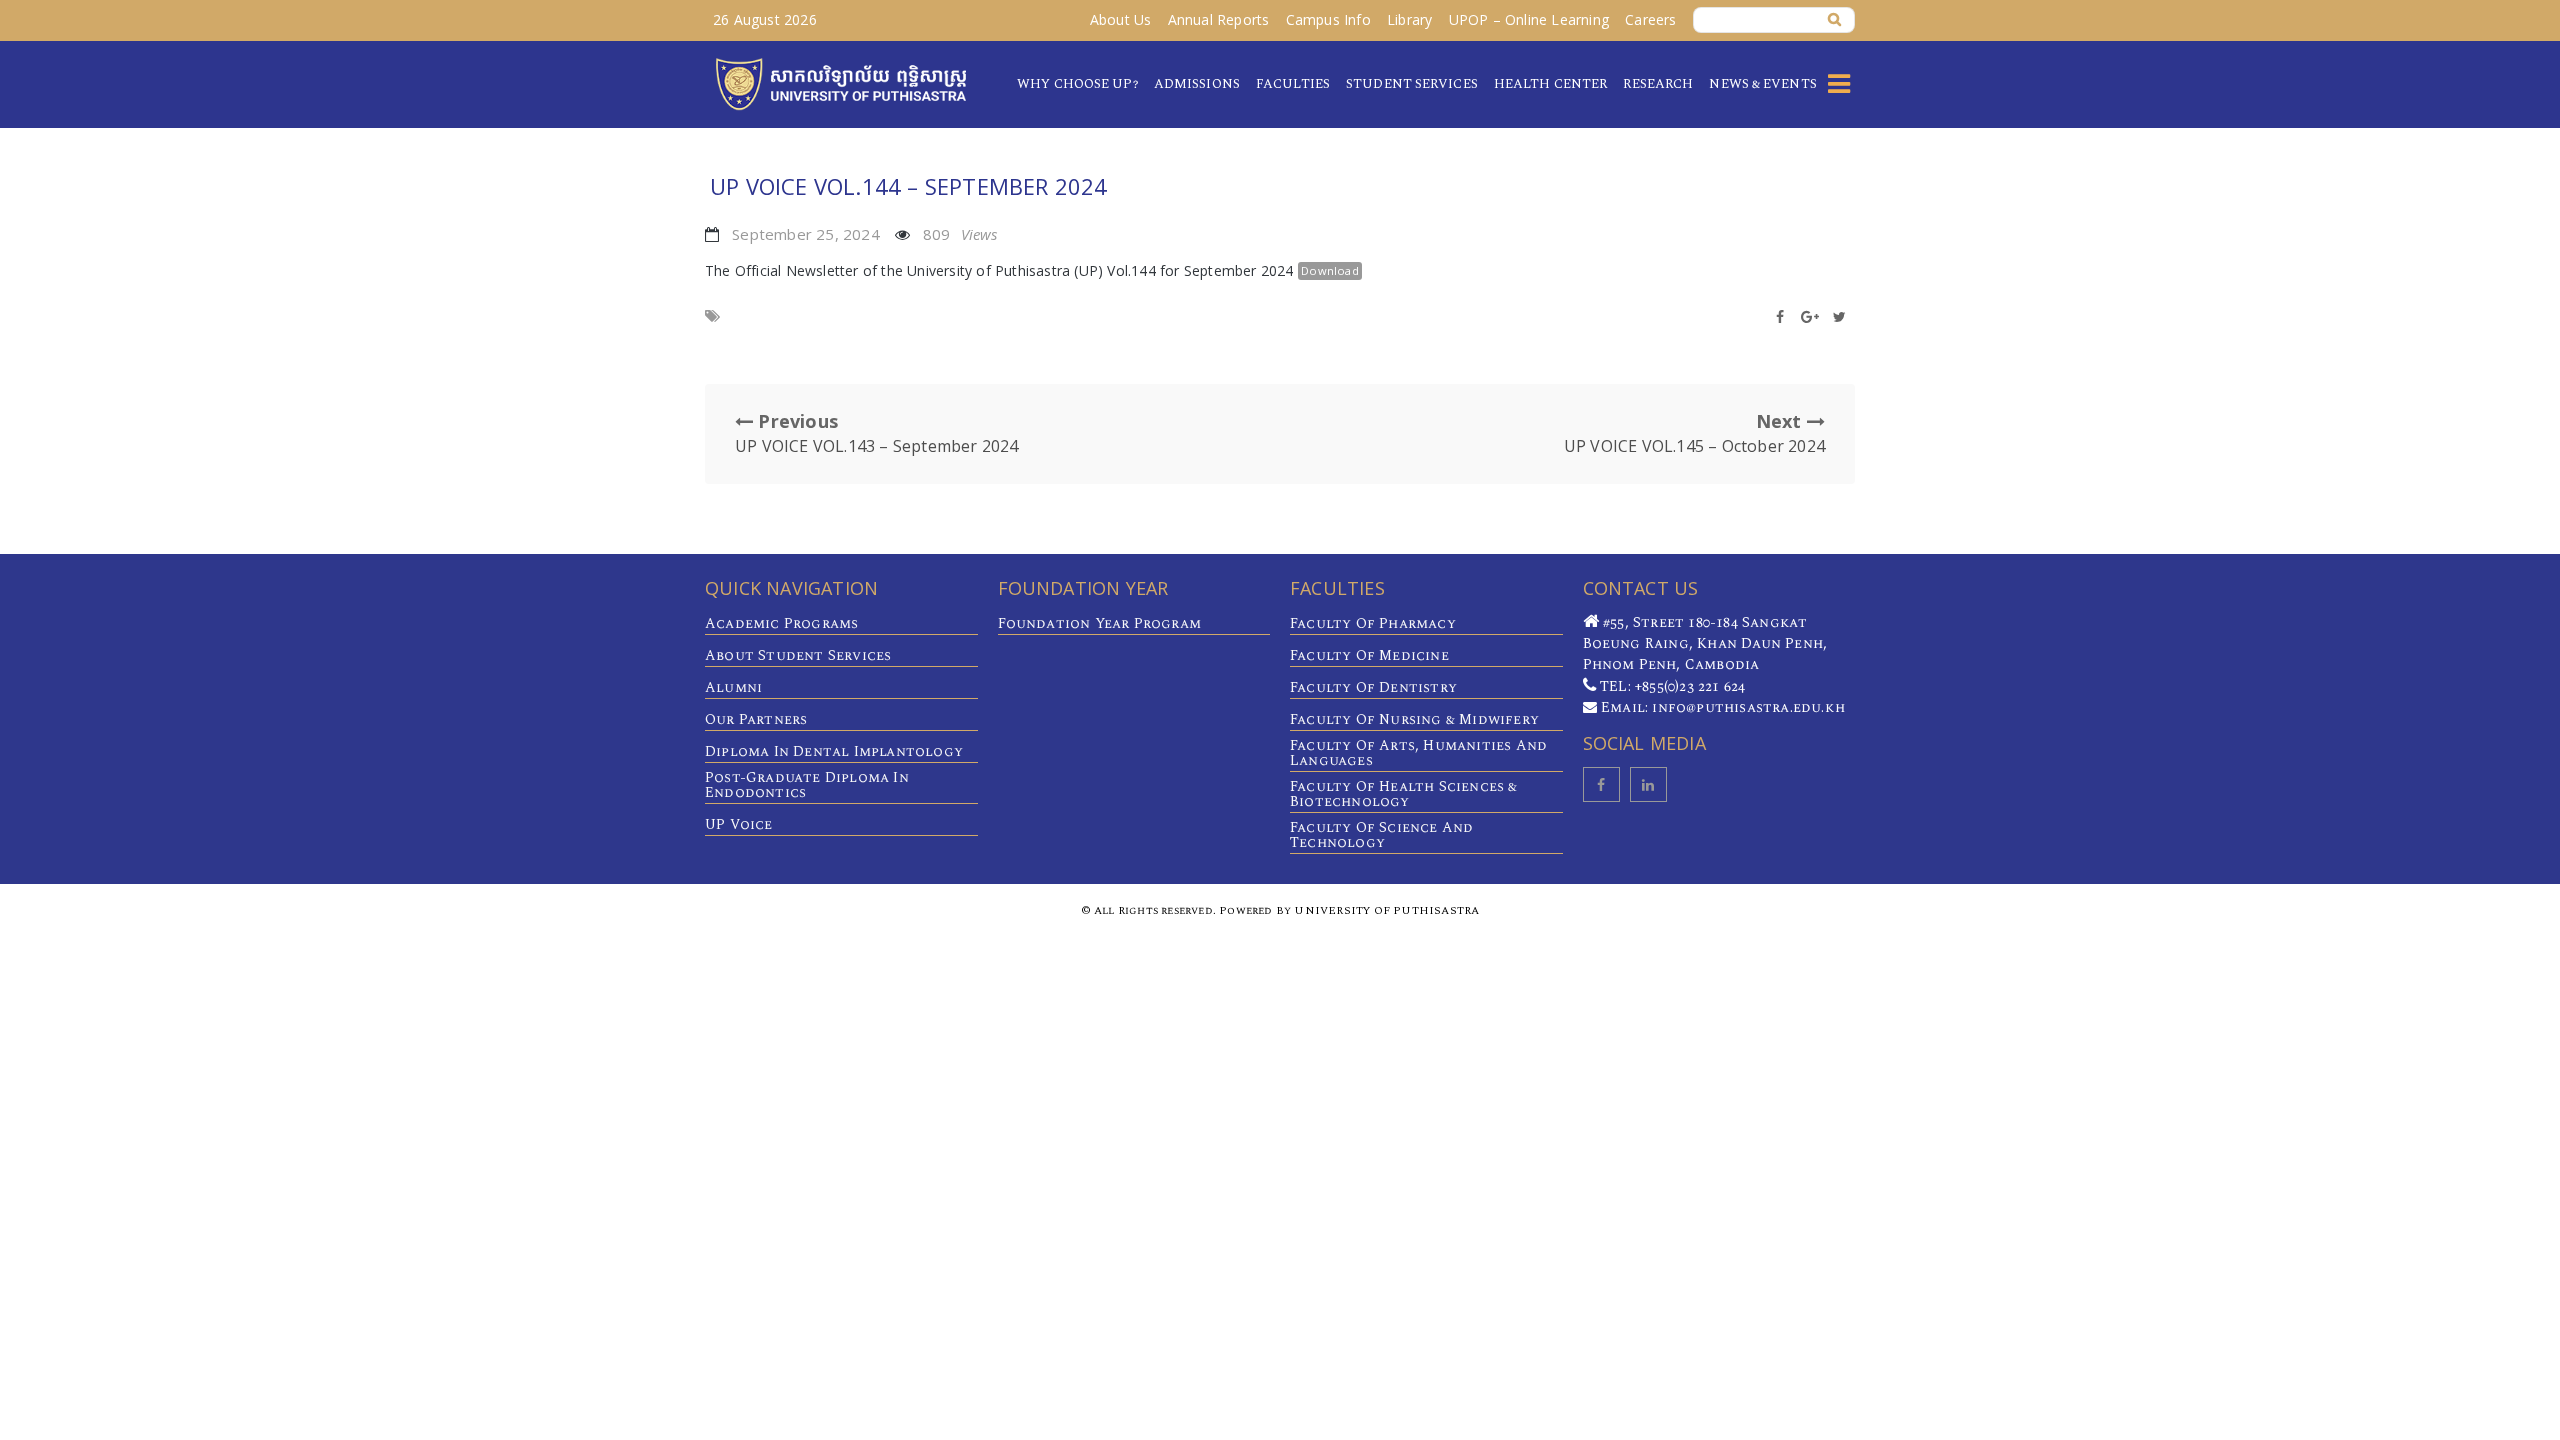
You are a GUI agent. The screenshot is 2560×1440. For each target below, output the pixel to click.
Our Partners (756, 719)
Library (1409, 19)
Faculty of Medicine (1369, 655)
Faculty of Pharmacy (1373, 623)
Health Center (1550, 84)
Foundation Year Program (1100, 623)
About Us (1121, 19)
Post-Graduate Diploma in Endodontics (807, 785)
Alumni (733, 687)
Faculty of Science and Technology (1381, 835)
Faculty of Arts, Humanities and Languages (1418, 753)
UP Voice (739, 824)
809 (960, 234)
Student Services (1412, 84)
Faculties (1293, 84)
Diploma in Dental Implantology (834, 751)
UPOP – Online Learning (1529, 19)
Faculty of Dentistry (1373, 687)
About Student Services (798, 655)
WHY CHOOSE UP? (1077, 84)
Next (1694, 433)
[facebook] (1601, 784)
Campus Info (1328, 19)
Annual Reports (1219, 19)
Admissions (1197, 84)
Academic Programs (781, 623)
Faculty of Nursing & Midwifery (1414, 719)
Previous (877, 433)
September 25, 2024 (806, 234)
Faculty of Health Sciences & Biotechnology (1404, 794)
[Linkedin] (1648, 784)
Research (1658, 84)
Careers (1650, 19)
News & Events (1762, 84)
